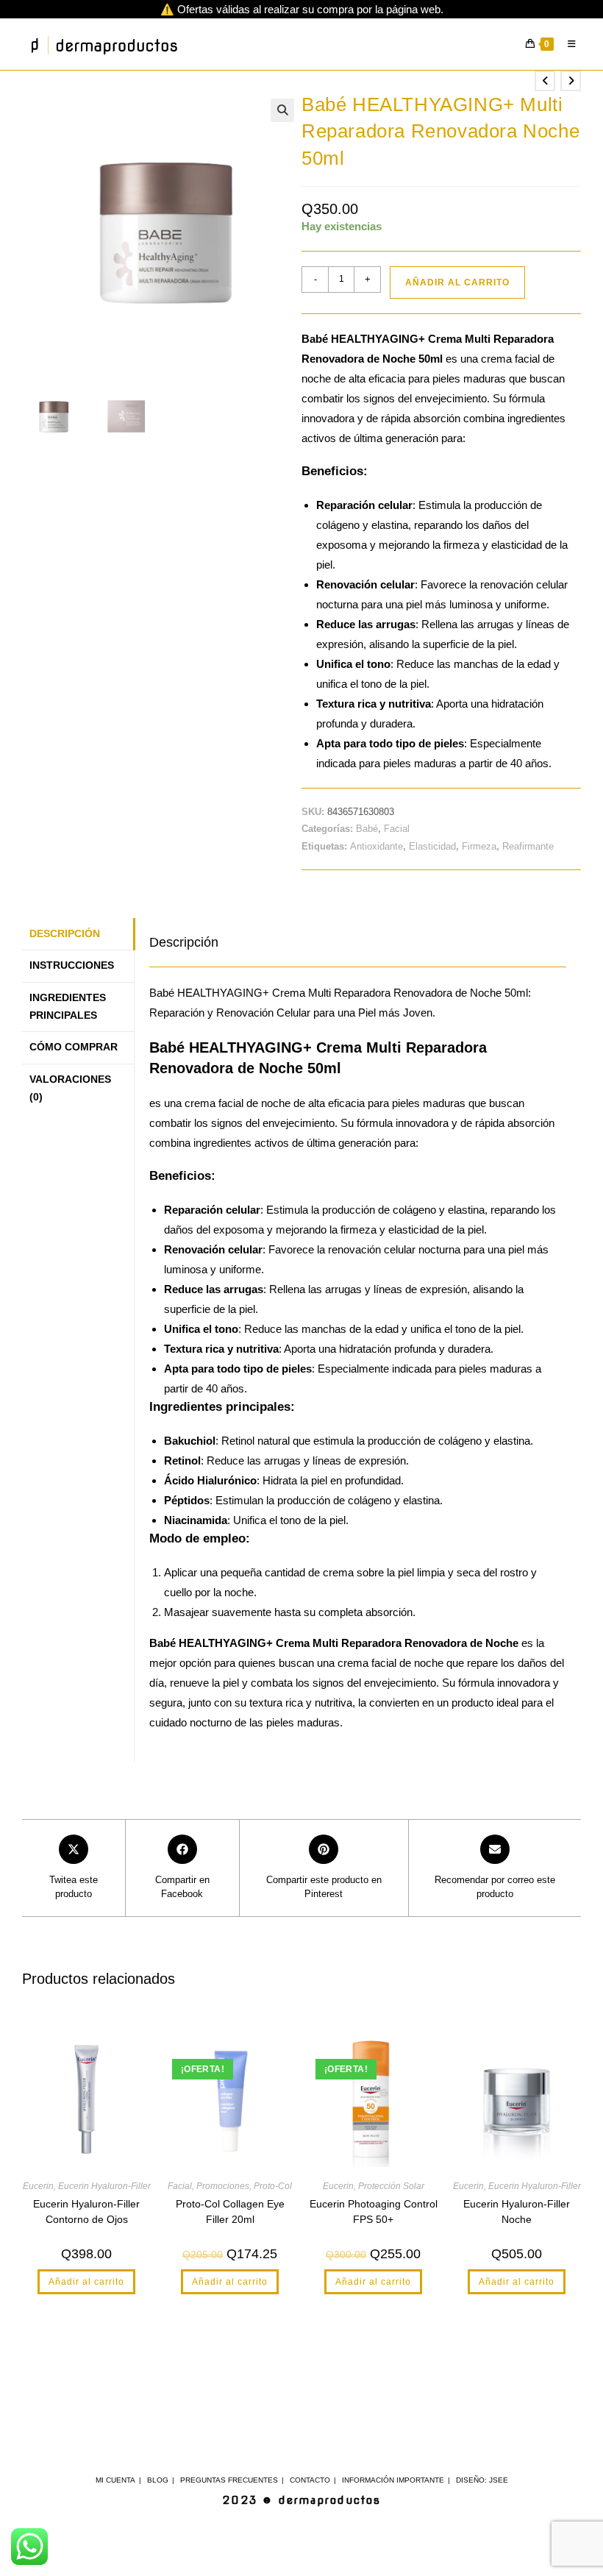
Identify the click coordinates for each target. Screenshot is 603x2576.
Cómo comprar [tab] (74, 1047)
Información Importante (393, 2480)
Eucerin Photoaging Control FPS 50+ (374, 2212)
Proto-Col (273, 2186)
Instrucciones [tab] (72, 965)
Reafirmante (528, 846)
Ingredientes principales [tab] (68, 1007)
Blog (158, 2480)
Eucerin (38, 2186)
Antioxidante (377, 846)
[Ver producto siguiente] (571, 81)
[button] (282, 110)
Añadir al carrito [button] (86, 2282)
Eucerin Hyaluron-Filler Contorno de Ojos (86, 2212)
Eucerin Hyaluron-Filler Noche (517, 2212)
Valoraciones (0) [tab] (70, 1088)
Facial (397, 829)
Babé (367, 829)
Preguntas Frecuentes (229, 2480)
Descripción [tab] (65, 934)
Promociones (223, 2186)
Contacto (310, 2480)
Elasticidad (432, 846)
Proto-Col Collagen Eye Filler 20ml (230, 2212)
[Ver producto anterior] (545, 81)
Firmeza (479, 846)
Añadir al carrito (457, 282)
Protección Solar (391, 2186)
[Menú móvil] (569, 44)
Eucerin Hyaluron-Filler (104, 2186)
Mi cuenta (115, 2480)
